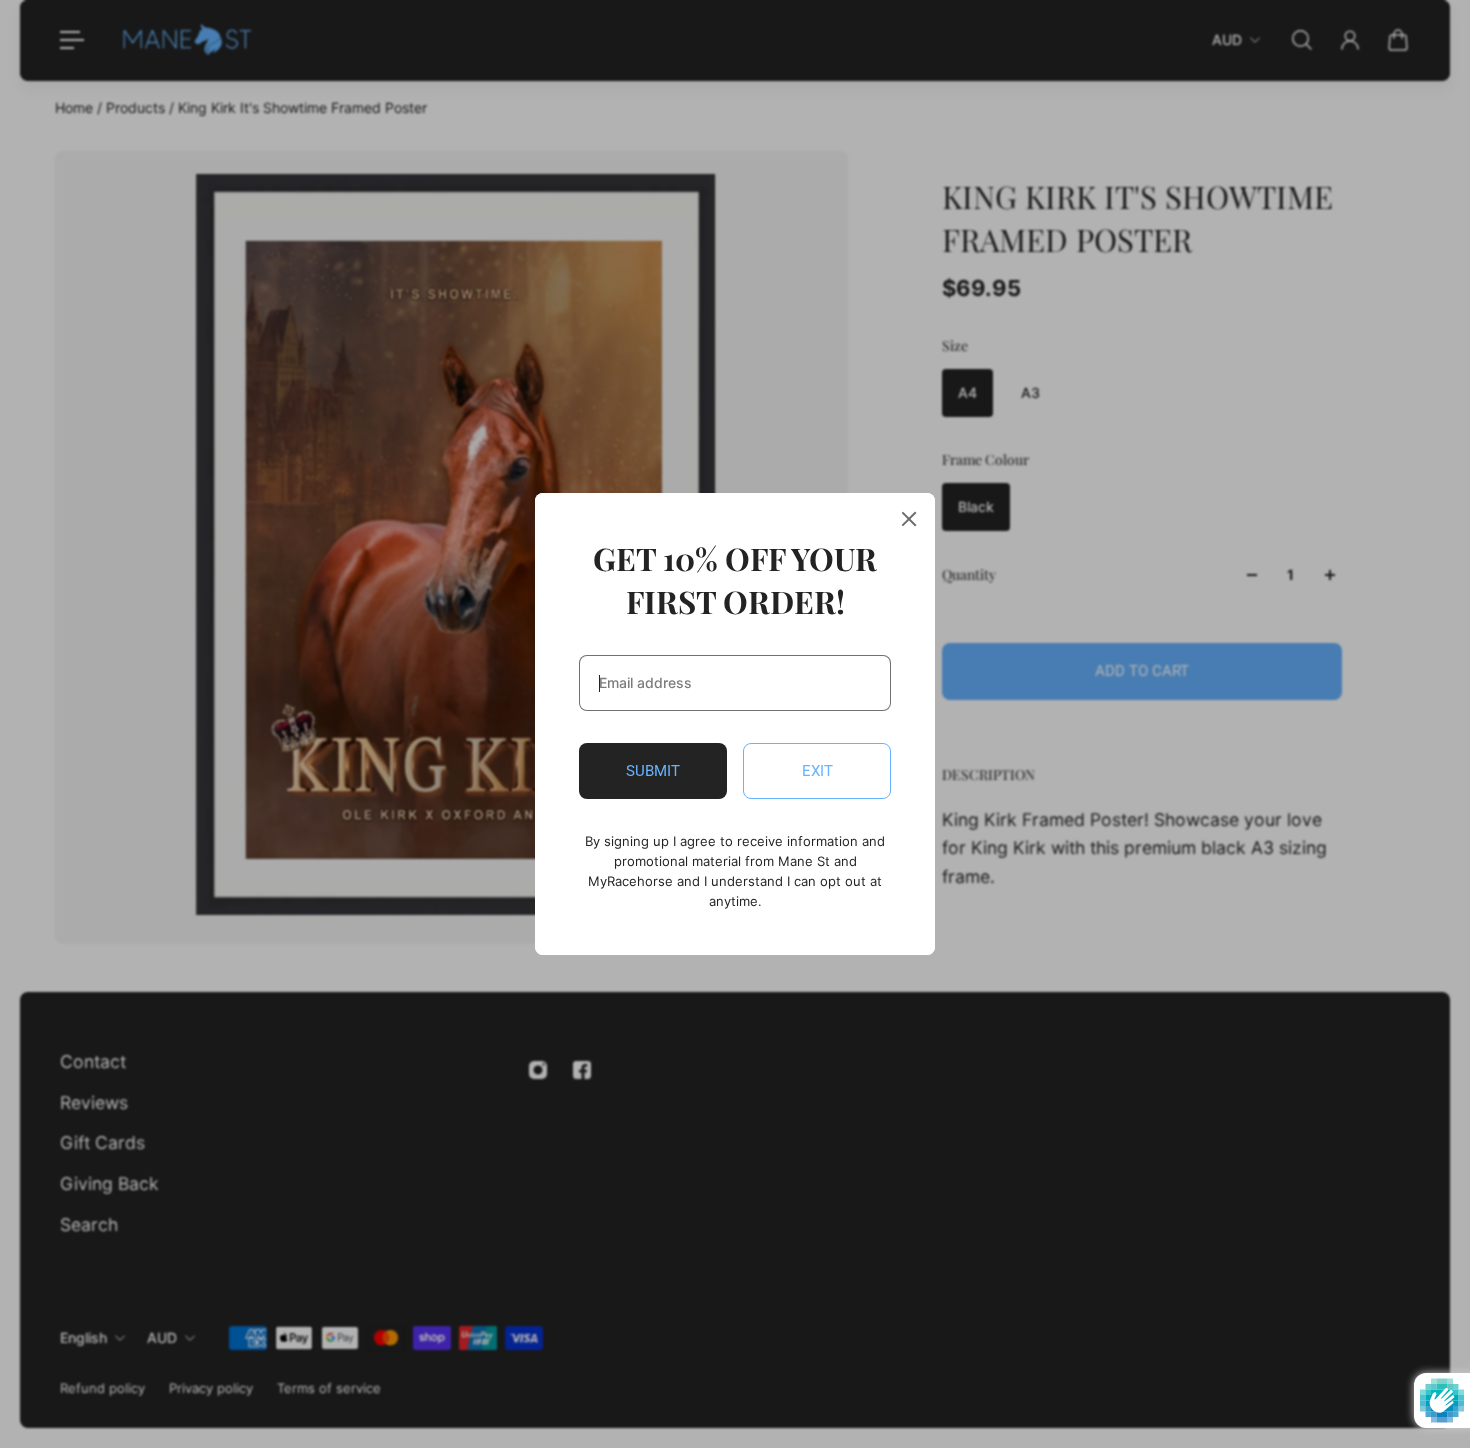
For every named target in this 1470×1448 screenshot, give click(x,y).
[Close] (909, 519)
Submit (653, 771)
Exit (817, 771)
